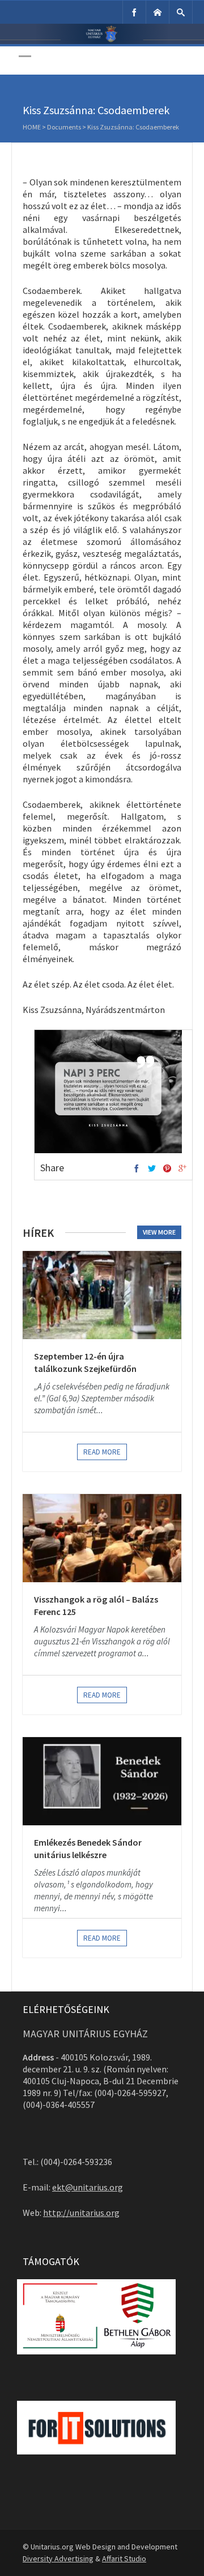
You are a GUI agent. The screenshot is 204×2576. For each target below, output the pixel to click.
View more (159, 1232)
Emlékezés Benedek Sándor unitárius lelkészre (88, 1848)
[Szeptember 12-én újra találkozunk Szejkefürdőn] (102, 1295)
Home (32, 127)
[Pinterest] (167, 1169)
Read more (102, 1452)
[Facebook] (134, 12)
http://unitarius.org (81, 2213)
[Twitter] (152, 1169)
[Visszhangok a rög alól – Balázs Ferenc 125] (102, 1538)
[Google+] (182, 1169)
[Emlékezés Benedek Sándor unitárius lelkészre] (102, 1781)
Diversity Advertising (58, 2558)
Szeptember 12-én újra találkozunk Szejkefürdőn (85, 1362)
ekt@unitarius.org (88, 2187)
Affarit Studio (124, 2558)
